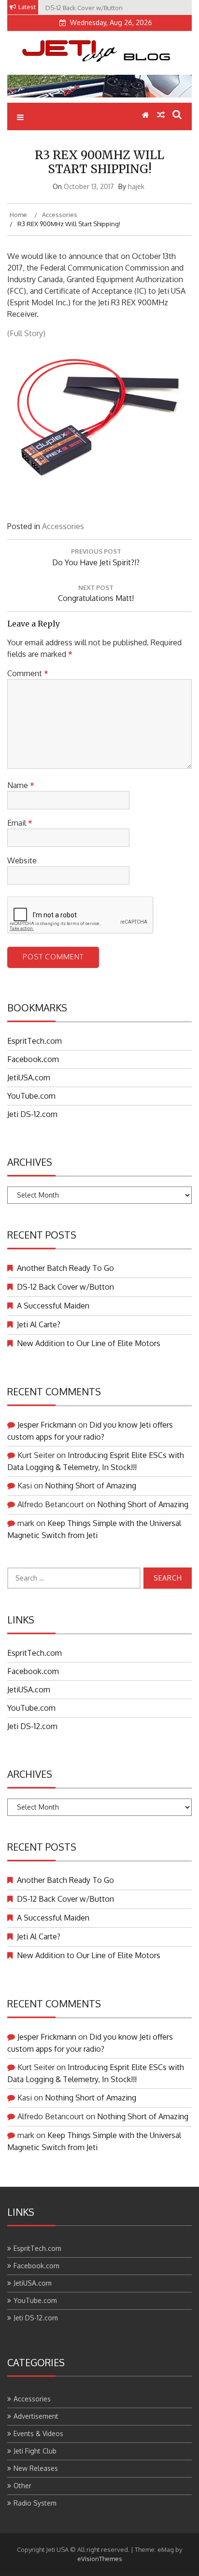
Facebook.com (33, 1059)
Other (22, 2486)
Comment (28, 673)
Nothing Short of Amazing (91, 1486)
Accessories (63, 526)
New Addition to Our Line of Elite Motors (89, 1343)
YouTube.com (31, 1096)
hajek (136, 186)
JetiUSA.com (29, 1077)
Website (22, 860)
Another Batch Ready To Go (65, 1268)
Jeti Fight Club (35, 2451)
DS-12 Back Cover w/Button (65, 1287)
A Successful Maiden (53, 1306)
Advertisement (36, 2416)
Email (20, 823)
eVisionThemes (100, 2559)
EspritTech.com (35, 1041)
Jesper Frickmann (47, 1425)
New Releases (36, 2468)
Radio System (35, 2503)
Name (21, 785)
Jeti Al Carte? (39, 1324)
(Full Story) (26, 333)
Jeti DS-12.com (32, 1114)
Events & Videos (38, 2433)
